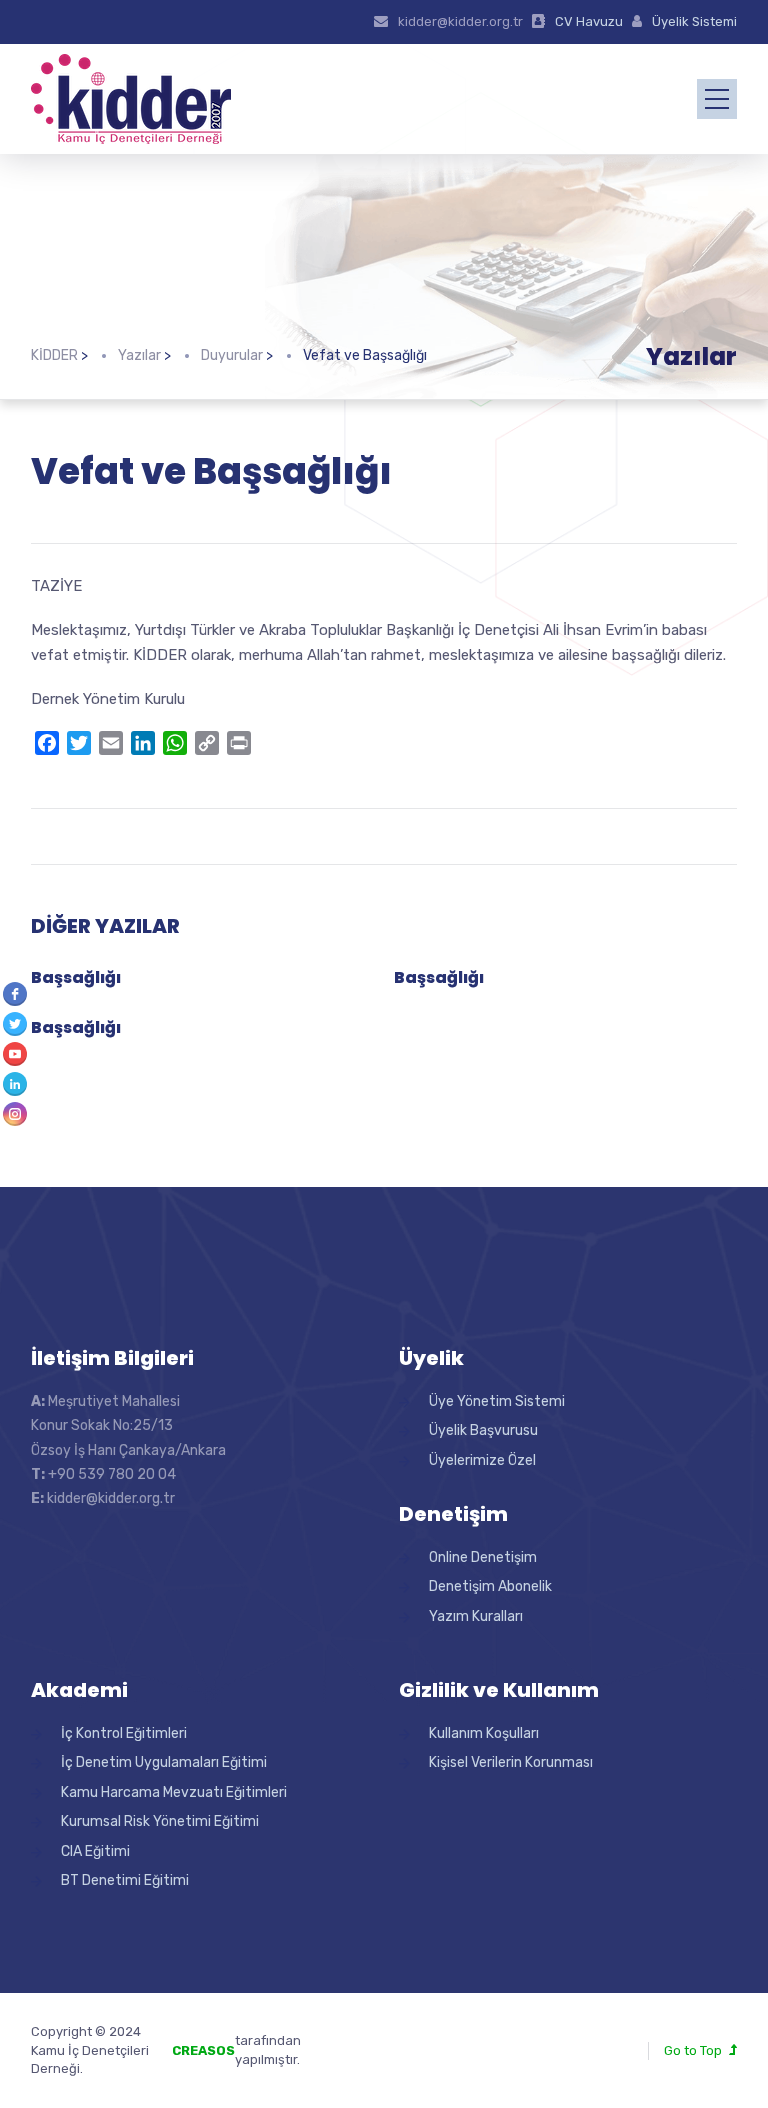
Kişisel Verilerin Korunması (511, 1762)
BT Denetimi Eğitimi (125, 1880)
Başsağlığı (76, 977)
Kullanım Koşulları (484, 1733)
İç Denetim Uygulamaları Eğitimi (164, 1762)
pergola (325, 2040)
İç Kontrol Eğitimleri (124, 1733)
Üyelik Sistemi (694, 21)
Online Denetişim (483, 1557)
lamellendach (342, 2059)
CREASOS (203, 2050)
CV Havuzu (589, 21)
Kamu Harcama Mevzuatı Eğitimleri (174, 1792)
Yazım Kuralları (476, 1616)
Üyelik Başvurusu (483, 1430)
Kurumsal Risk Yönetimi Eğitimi (160, 1821)
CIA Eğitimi (95, 1851)
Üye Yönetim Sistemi (497, 1401)
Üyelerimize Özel (482, 1460)
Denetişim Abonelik (490, 1586)
